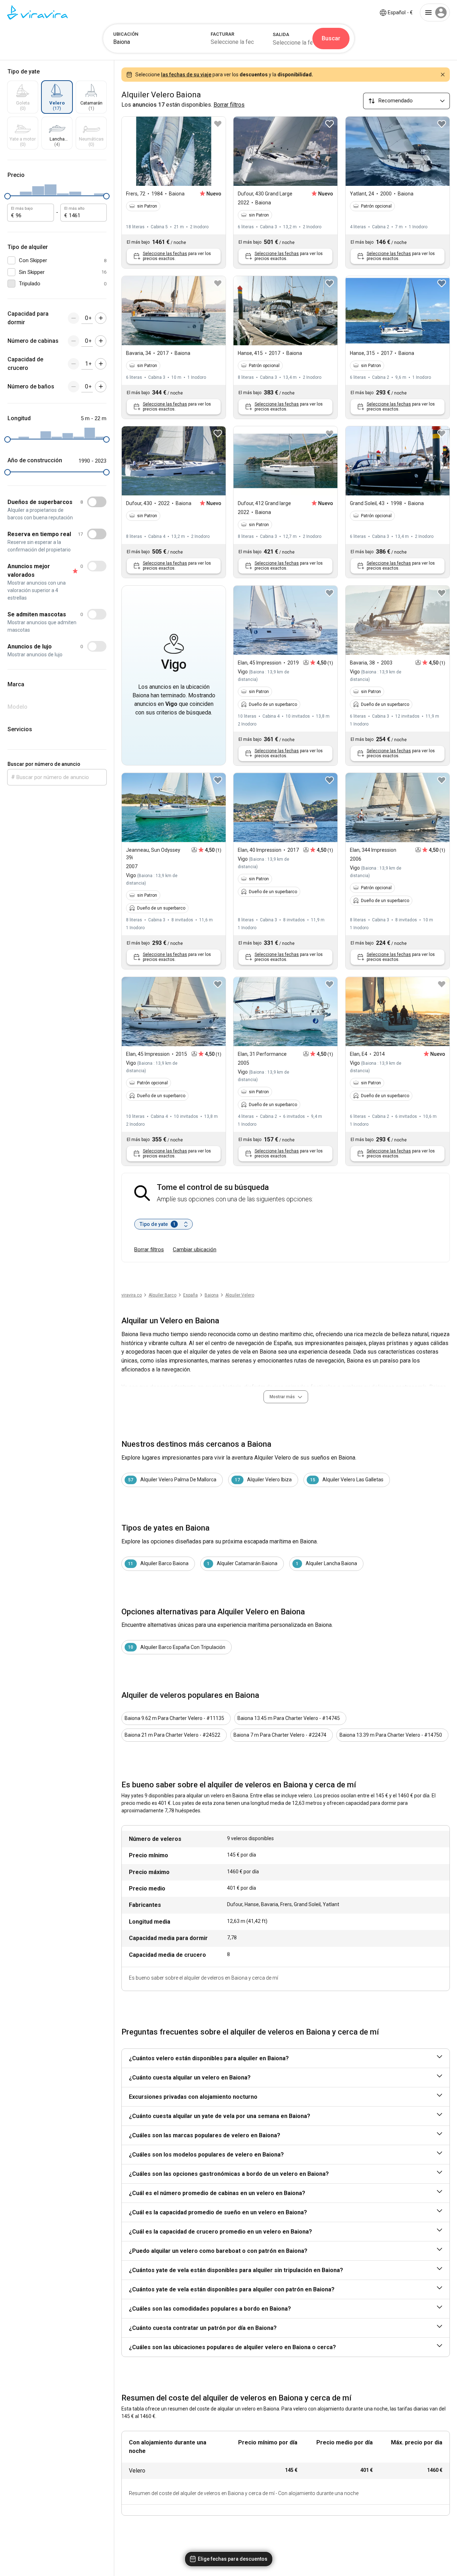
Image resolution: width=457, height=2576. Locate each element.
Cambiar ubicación (195, 1249)
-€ (400, 12)
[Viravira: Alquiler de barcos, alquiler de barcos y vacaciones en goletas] (37, 12)
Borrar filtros (149, 1249)
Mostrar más (282, 1397)
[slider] (7, 196)
